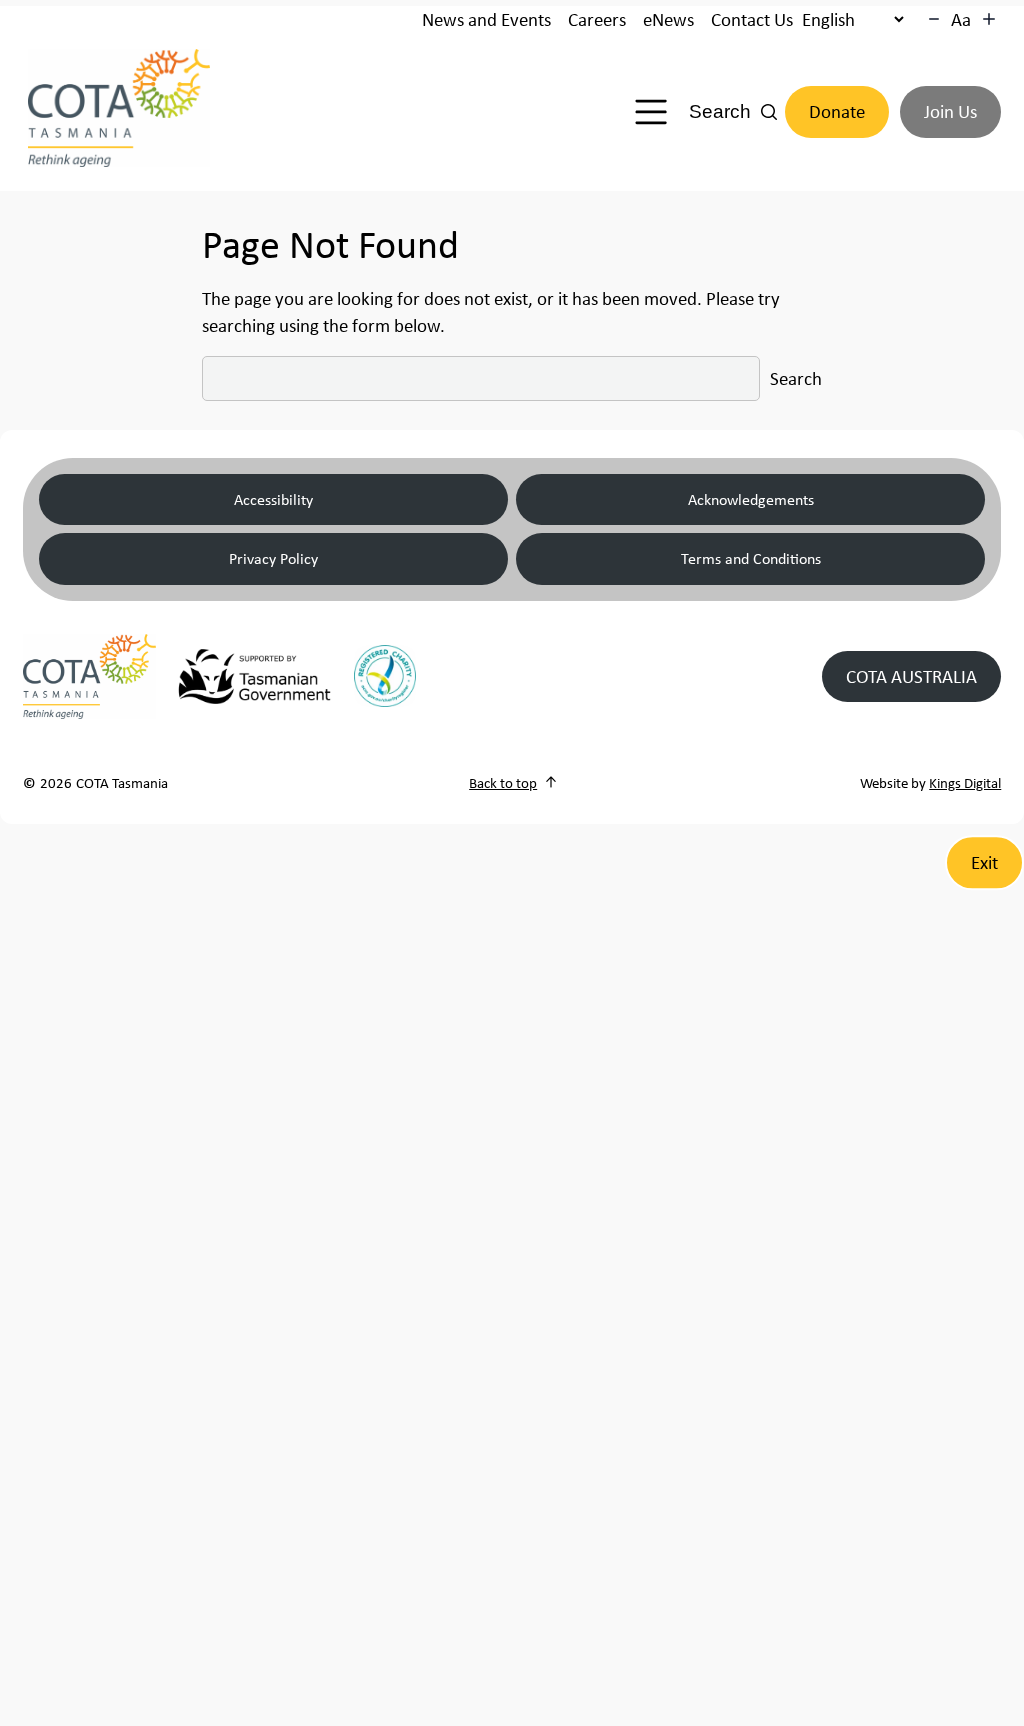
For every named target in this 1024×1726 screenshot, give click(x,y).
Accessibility (273, 499)
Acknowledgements (751, 499)
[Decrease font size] (934, 19)
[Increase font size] (989, 19)
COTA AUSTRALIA (911, 676)
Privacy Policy (273, 558)
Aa (961, 19)
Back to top (503, 782)
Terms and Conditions (751, 558)
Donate (837, 111)
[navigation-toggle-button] (651, 112)
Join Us (950, 111)
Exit (984, 862)
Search (796, 378)
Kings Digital (965, 782)
